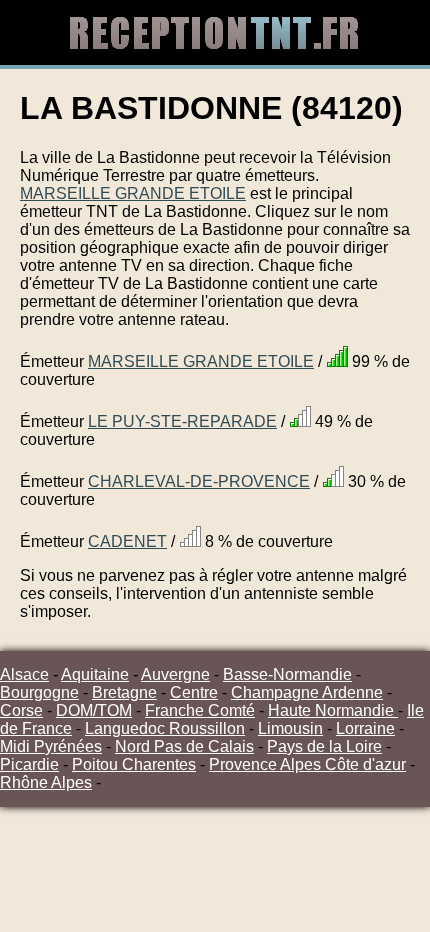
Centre (194, 692)
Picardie (29, 764)
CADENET (127, 541)
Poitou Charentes (134, 764)
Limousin (290, 728)
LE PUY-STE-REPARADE (182, 421)
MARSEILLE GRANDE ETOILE (133, 193)
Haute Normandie (333, 710)
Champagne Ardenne (307, 692)
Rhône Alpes (46, 782)
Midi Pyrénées (51, 746)
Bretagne (124, 692)
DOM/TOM (94, 710)
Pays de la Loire (324, 746)
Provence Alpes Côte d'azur (307, 764)
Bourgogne (39, 692)
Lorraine (365, 728)
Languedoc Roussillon (165, 728)
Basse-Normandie (287, 674)
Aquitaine (95, 674)
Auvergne (175, 674)
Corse (21, 710)
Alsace (24, 674)
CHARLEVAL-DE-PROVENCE (199, 481)
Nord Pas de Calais (184, 746)
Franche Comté (200, 710)
